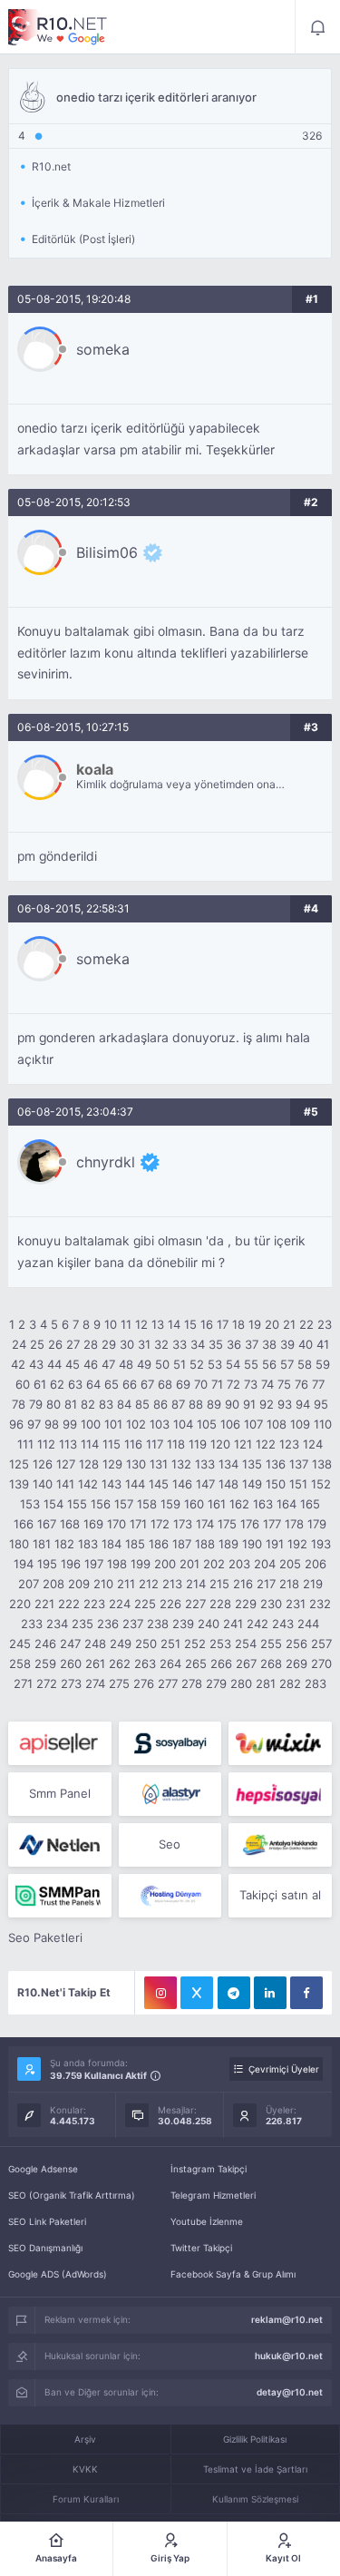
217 (266, 1584)
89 (214, 1404)
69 (183, 1384)
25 (37, 1344)
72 (233, 1384)
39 (287, 1344)
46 (91, 1364)
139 (19, 1484)
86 (160, 1404)
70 (201, 1384)
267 (246, 1664)
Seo (170, 1844)
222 (69, 1604)
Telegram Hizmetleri (213, 2195)
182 (64, 1544)
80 (53, 1404)
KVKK (85, 2469)
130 (136, 1464)
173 (183, 1524)
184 (112, 1544)
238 (158, 1624)
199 (141, 1564)
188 (205, 1544)
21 (289, 1324)
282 (290, 1683)
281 (266, 1683)
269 (296, 1664)
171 (138, 1524)
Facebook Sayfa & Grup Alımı (233, 2274)
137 (299, 1464)
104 (183, 1424)
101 (113, 1424)
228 (220, 1604)
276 (144, 1683)
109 (300, 1424)
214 (196, 1584)
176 (250, 1524)
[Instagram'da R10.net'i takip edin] (160, 1993)
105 (207, 1424)
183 (88, 1544)
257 (321, 1644)
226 (170, 1604)
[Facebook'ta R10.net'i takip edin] (306, 1993)
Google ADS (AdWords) (58, 2274)
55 (251, 1364)
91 (249, 1404)
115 (112, 1444)
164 (287, 1504)
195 (47, 1564)
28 (91, 1344)
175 (227, 1524)
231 (296, 1604)
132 (181, 1464)
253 (220, 1644)
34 (198, 1344)
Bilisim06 (107, 552)
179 (317, 1524)
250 (146, 1644)
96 (16, 1424)
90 (232, 1404)
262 (120, 1664)
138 (322, 1464)
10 (111, 1324)
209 (79, 1584)
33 (180, 1344)
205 (290, 1564)
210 (103, 1584)
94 (303, 1404)
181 (42, 1544)
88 (196, 1404)
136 (276, 1464)
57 (287, 1364)
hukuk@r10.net (289, 2356)
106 (230, 1424)
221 (44, 1604)
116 (133, 1444)
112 (46, 1444)
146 (182, 1484)
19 (255, 1324)
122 (266, 1444)
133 (205, 1464)
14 (174, 1324)
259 (45, 1664)
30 (127, 1344)
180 (19, 1544)
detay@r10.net (290, 2392)
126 (43, 1464)
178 (294, 1524)
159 (170, 1504)
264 (170, 1664)
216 (243, 1584)
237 (133, 1624)
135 (252, 1464)
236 (108, 1624)
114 (90, 1444)
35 (216, 1344)
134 (228, 1464)
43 (36, 1364)
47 (108, 1364)
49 (144, 1364)
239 (183, 1624)
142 (88, 1484)
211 (126, 1584)
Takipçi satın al (280, 1895)
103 (160, 1424)
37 (252, 1344)
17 (223, 1324)
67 (147, 1384)
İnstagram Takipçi (209, 2169)
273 (71, 1683)
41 (323, 1344)
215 (219, 1584)
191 (275, 1544)
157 (124, 1504)
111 (25, 1444)
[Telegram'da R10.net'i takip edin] (234, 1993)
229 (246, 1604)
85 (142, 1404)
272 (47, 1683)
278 (192, 1683)
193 (321, 1544)
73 (251, 1384)
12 (141, 1324)
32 (161, 1344)
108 (277, 1424)
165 (310, 1504)
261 (95, 1664)
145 (159, 1484)
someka (103, 349)
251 (170, 1644)
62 (57, 1384)
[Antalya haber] (280, 1845)
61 (40, 1384)
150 (276, 1484)
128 (89, 1464)
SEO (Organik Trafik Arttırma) (72, 2195)
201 (189, 1564)
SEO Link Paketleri (47, 2221)
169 (93, 1524)
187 (182, 1544)
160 (194, 1504)
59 (323, 1364)
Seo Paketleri (45, 1937)
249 (121, 1644)
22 (306, 1324)
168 (70, 1524)
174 (205, 1524)
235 (83, 1624)
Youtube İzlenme (207, 2221)
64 (93, 1384)
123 (289, 1444)
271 (23, 1683)
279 (216, 1683)
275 (119, 1683)
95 (321, 1404)
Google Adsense (43, 2169)
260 (71, 1664)
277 (168, 1683)
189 (228, 1544)
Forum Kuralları (86, 2499)
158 (147, 1504)
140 (43, 1484)
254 (246, 1644)
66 (130, 1384)
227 (195, 1604)
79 (36, 1404)
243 (283, 1624)
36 (234, 1344)
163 (263, 1504)
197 (94, 1564)
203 (239, 1564)
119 (198, 1444)
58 (305, 1364)
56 (269, 1364)
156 (101, 1504)
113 (68, 1444)
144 (135, 1484)
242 (257, 1624)
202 (214, 1564)
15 (190, 1324)
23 (325, 1324)
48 (126, 1364)
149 (252, 1484)
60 (23, 1384)
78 (19, 1404)
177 (272, 1524)
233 (32, 1624)
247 (70, 1644)
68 (165, 1384)
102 (136, 1424)
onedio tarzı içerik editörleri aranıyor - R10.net (58, 27)
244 (308, 1624)
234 (57, 1624)
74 (267, 1384)
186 (159, 1544)
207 (29, 1584)
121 (243, 1444)
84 (124, 1404)
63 (75, 1384)
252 (195, 1644)
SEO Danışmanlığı (45, 2248)
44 (54, 1364)
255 (271, 1644)
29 (109, 1344)
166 (24, 1524)
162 (239, 1504)
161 (217, 1504)
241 (233, 1624)
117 (155, 1444)
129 (112, 1464)
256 (296, 1644)
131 (159, 1464)
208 (53, 1584)
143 (112, 1484)
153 (30, 1504)
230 (271, 1604)
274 (95, 1683)
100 (91, 1424)
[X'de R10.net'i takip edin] (197, 1993)
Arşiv (85, 2439)
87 (178, 1404)
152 (321, 1484)
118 (176, 1444)
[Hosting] (170, 1794)
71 (217, 1384)
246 (45, 1644)
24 (19, 1344)
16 (207, 1324)
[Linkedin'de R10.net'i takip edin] (270, 1993)
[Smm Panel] (59, 1743)
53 (215, 1364)
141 (65, 1484)
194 (24, 1564)
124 (313, 1444)
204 (265, 1564)
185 (135, 1544)
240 (209, 1624)
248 (95, 1644)
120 (220, 1444)
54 (233, 1364)
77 (318, 1384)
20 (272, 1324)
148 (228, 1484)
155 (77, 1504)
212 (149, 1584)
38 (269, 1344)
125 (19, 1464)
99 (70, 1424)
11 (126, 1324)
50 (162, 1364)
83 (106, 1404)
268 (271, 1664)
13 (158, 1324)
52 (197, 1364)
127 (66, 1464)
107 (253, 1424)
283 (316, 1683)
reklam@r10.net (287, 2319)
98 (52, 1424)
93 (285, 1404)
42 (18, 1364)
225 (145, 1604)
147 (205, 1484)
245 (20, 1644)
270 (321, 1664)
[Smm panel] (59, 1896)
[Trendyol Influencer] (280, 1743)
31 (144, 1344)
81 (71, 1404)
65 (112, 1384)
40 (306, 1344)
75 (284, 1384)
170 (117, 1524)
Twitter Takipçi (201, 2248)
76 (301, 1384)
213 (172, 1584)
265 (196, 1664)
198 (117, 1564)
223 (94, 1604)
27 (73, 1344)
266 (221, 1664)
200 (165, 1564)
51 (180, 1364)
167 (47, 1524)
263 (145, 1664)
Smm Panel (60, 1793)
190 (252, 1544)
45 (73, 1364)
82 (88, 1404)
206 (316, 1564)
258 (20, 1664)
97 (34, 1424)
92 (267, 1404)
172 (160, 1524)
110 (323, 1424)
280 (241, 1683)
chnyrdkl (106, 1162)
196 (71, 1564)
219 (313, 1584)
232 (320, 1604)
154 (53, 1504)
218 (289, 1584)
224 (120, 1604)
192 (297, 1544)
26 (55, 1344)
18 (238, 1324)
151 (298, 1484)
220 (20, 1604)
